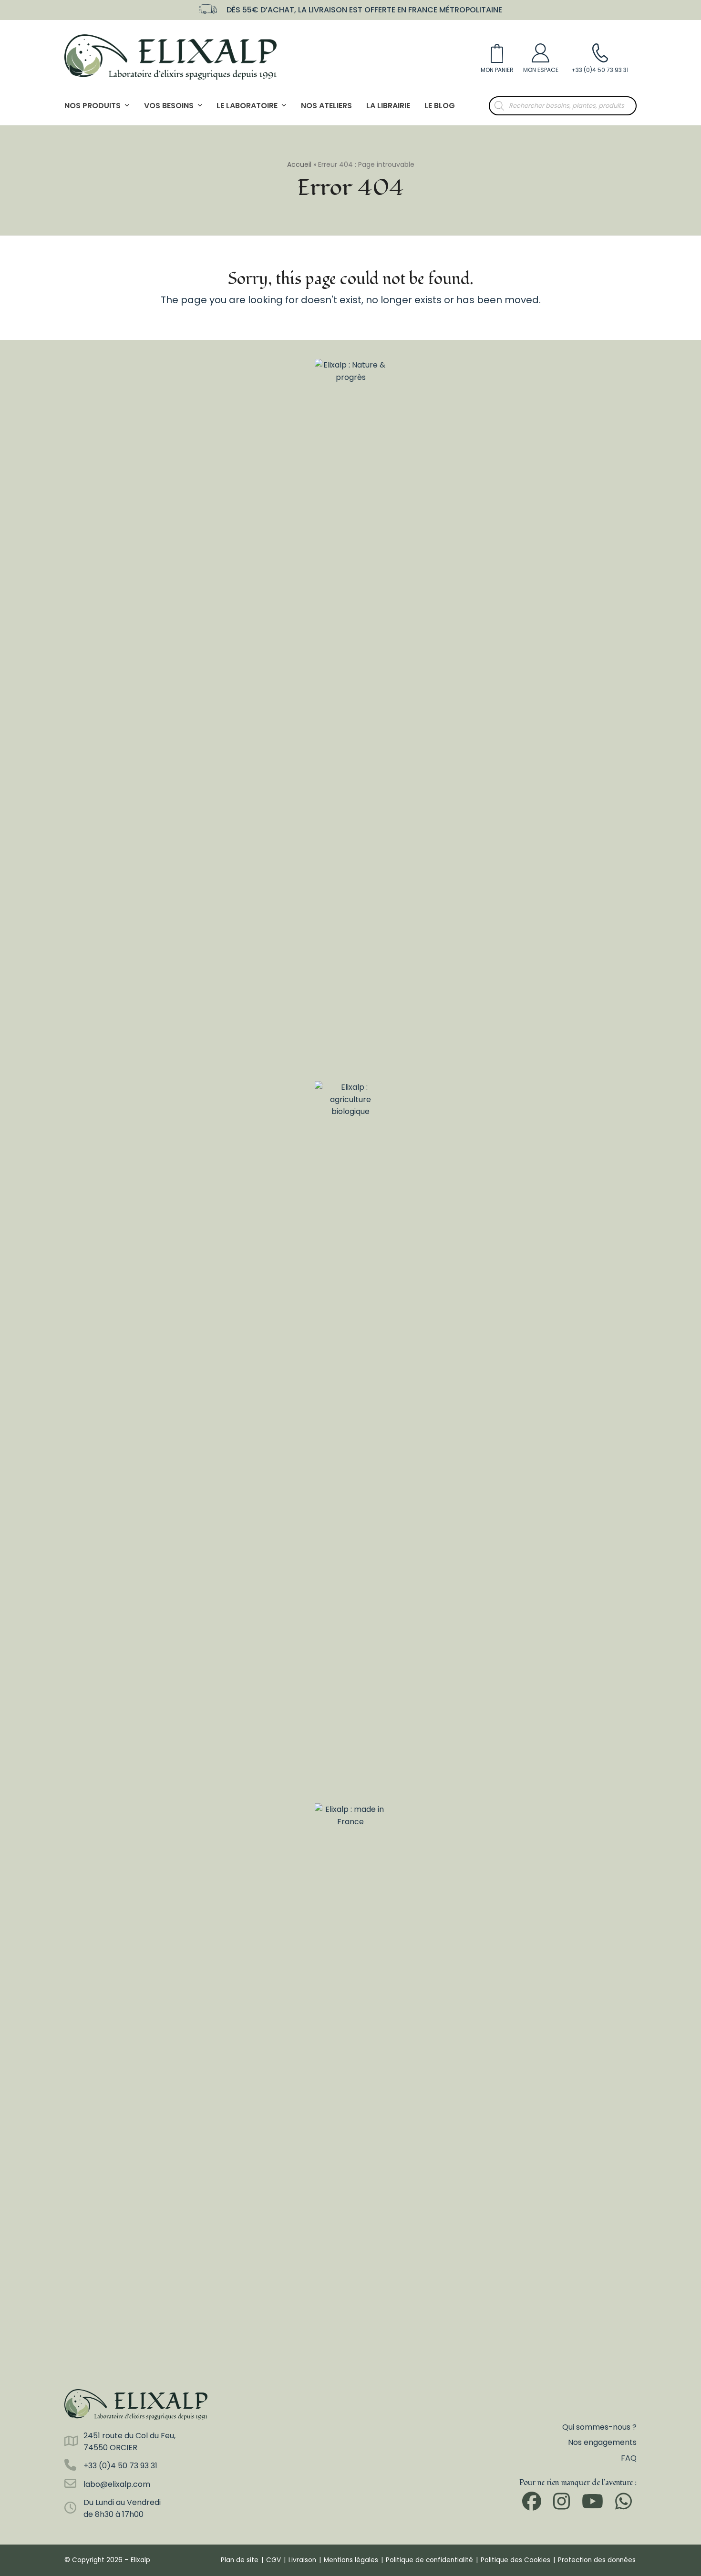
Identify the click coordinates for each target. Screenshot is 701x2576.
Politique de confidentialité (429, 2560)
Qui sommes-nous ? (599, 2427)
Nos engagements (602, 2442)
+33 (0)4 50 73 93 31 (120, 2466)
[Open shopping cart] (497, 57)
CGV (273, 2560)
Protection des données (597, 2560)
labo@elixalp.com (117, 2484)
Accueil (299, 164)
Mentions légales (351, 2560)
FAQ (629, 2458)
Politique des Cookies (515, 2560)
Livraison (302, 2560)
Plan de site (240, 2560)
